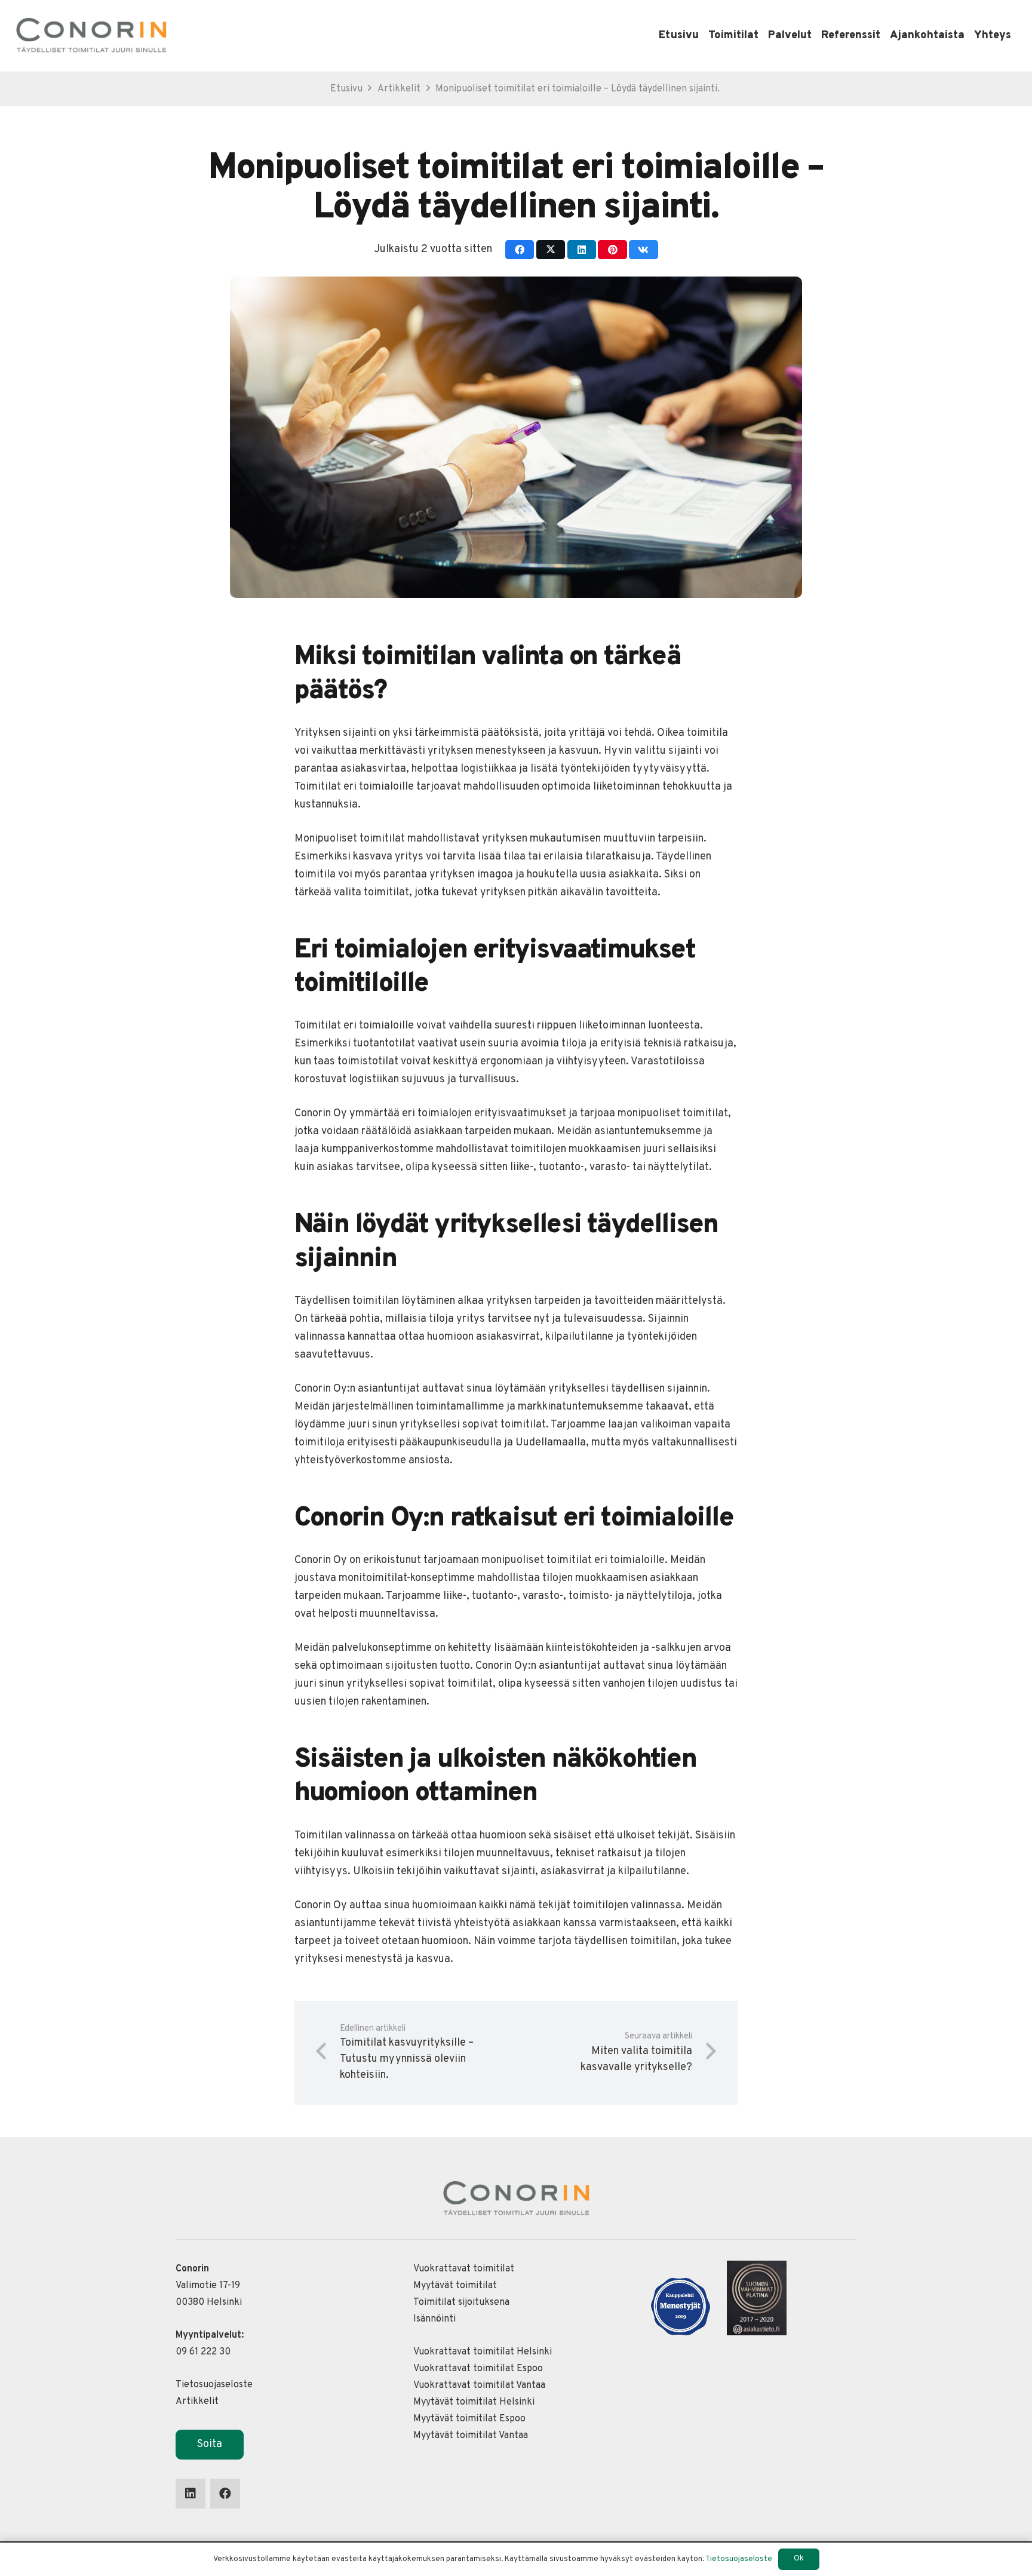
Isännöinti (434, 2319)
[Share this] (520, 250)
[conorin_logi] (91, 36)
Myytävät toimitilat (455, 2286)
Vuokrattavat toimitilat (464, 2269)
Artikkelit (197, 2402)
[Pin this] (612, 250)
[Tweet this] (551, 250)
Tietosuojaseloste (214, 2385)
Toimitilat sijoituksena (461, 2302)
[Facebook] (225, 2494)
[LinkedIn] (191, 2494)
